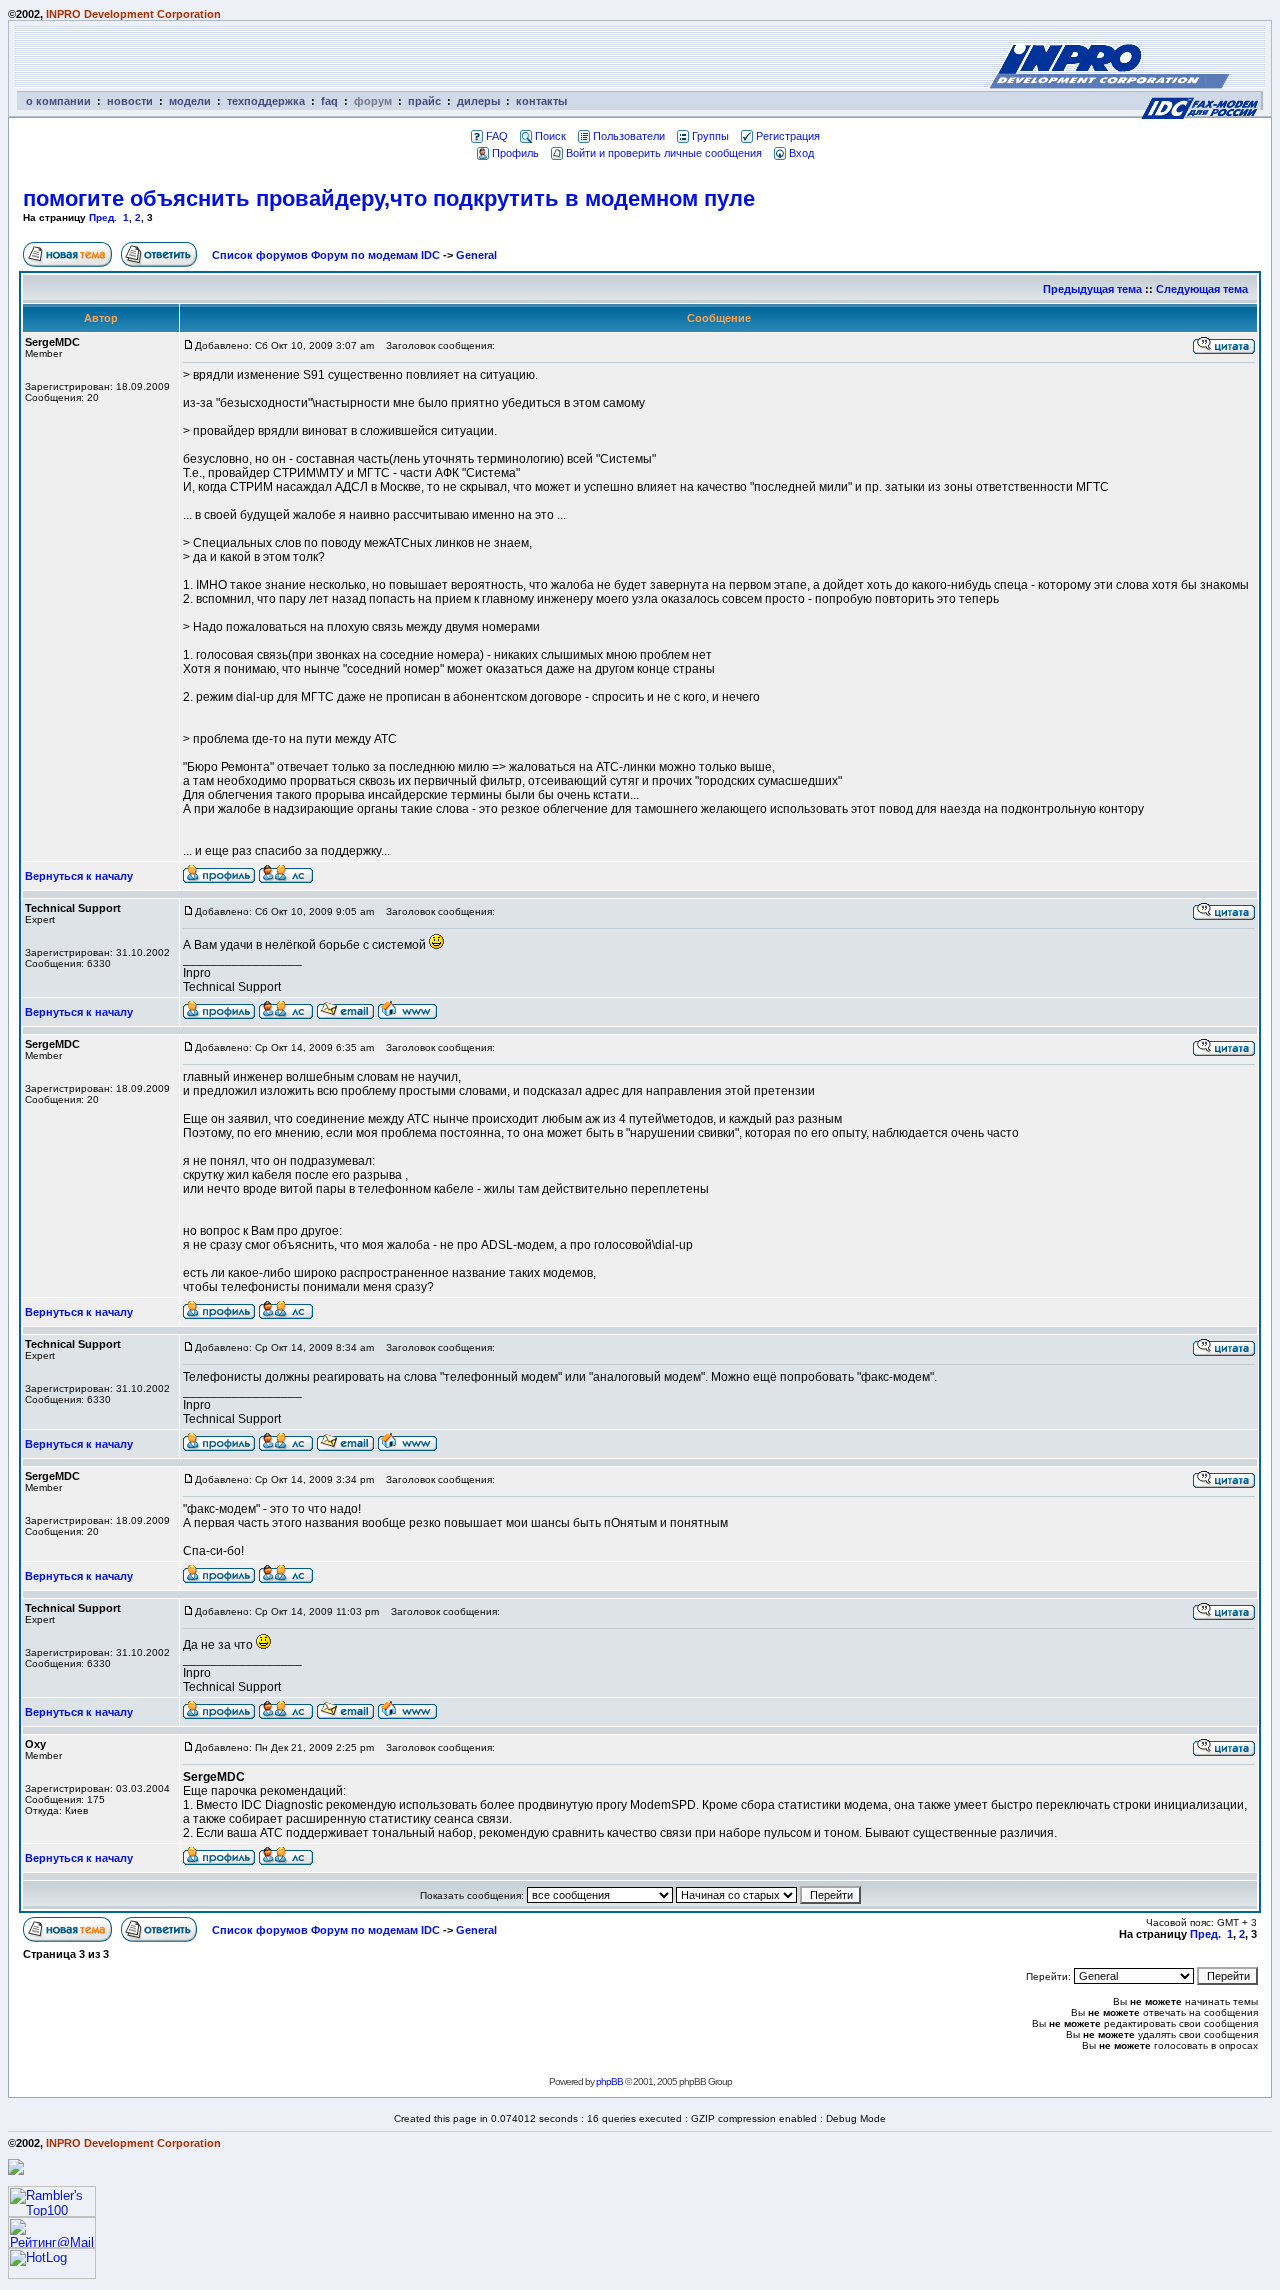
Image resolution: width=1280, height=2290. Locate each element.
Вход (801, 153)
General (476, 255)
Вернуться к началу (79, 876)
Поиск (550, 136)
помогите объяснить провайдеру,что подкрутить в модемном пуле (389, 198)
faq (329, 101)
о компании (58, 101)
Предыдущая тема (1092, 289)
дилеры (478, 101)
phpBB (609, 2081)
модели (190, 101)
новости (130, 101)
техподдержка (266, 101)
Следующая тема (1202, 289)
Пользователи (629, 136)
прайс (424, 101)
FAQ (497, 136)
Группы (710, 136)
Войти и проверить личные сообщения (664, 153)
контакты (541, 101)
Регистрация (788, 136)
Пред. (103, 217)
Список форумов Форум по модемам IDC (326, 255)
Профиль (515, 153)
